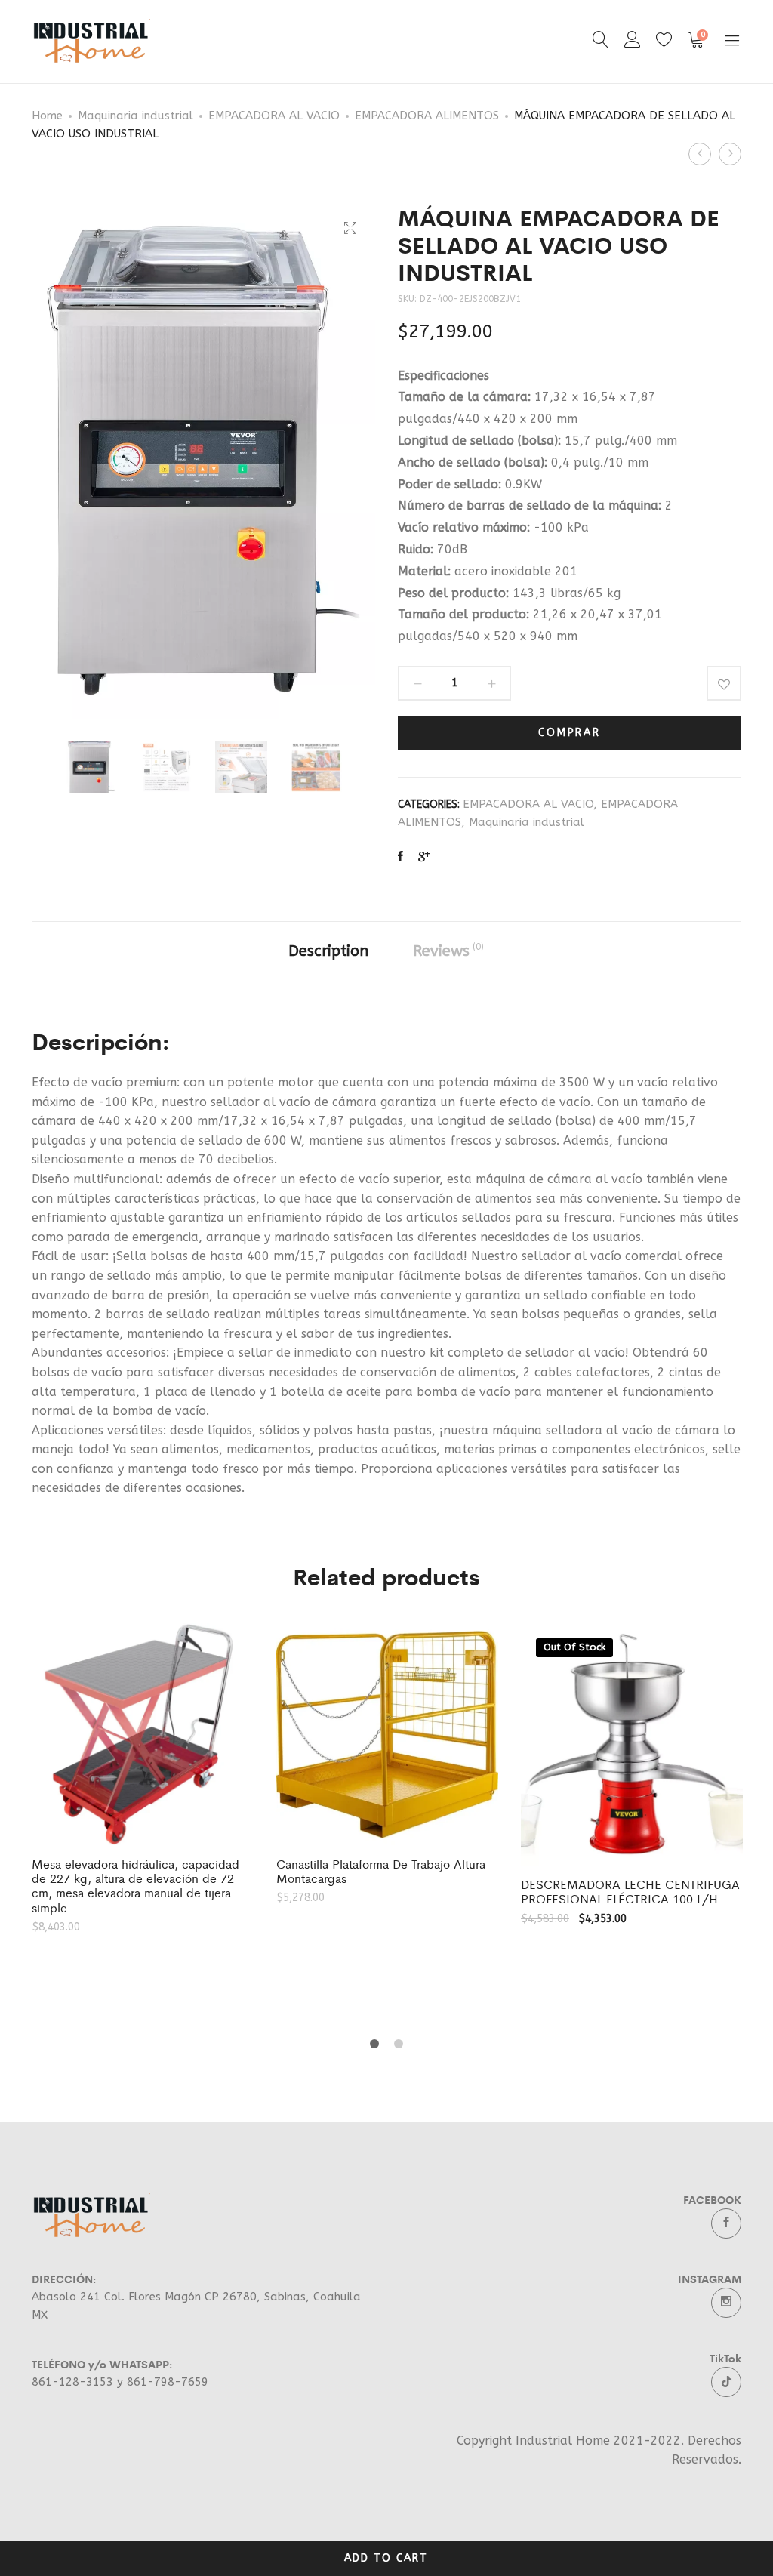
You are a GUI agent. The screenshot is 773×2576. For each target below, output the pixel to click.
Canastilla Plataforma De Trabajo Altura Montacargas (381, 1871)
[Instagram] (726, 2303)
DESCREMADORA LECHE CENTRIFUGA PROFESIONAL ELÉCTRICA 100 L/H (630, 1891)
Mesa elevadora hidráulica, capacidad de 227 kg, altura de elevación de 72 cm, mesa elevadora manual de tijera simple (136, 1886)
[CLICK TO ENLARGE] (350, 228)
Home (47, 116)
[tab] (328, 951)
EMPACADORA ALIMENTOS (427, 116)
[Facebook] (726, 2223)
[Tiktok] (726, 2382)
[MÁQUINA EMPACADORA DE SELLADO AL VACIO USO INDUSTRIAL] (400, 857)
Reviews (448, 951)
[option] (92, 767)
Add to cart (386, 2558)
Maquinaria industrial (136, 116)
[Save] (724, 683)
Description (328, 951)
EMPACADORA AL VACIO (274, 116)
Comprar (570, 733)
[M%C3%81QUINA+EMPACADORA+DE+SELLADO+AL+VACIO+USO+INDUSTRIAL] (424, 857)
